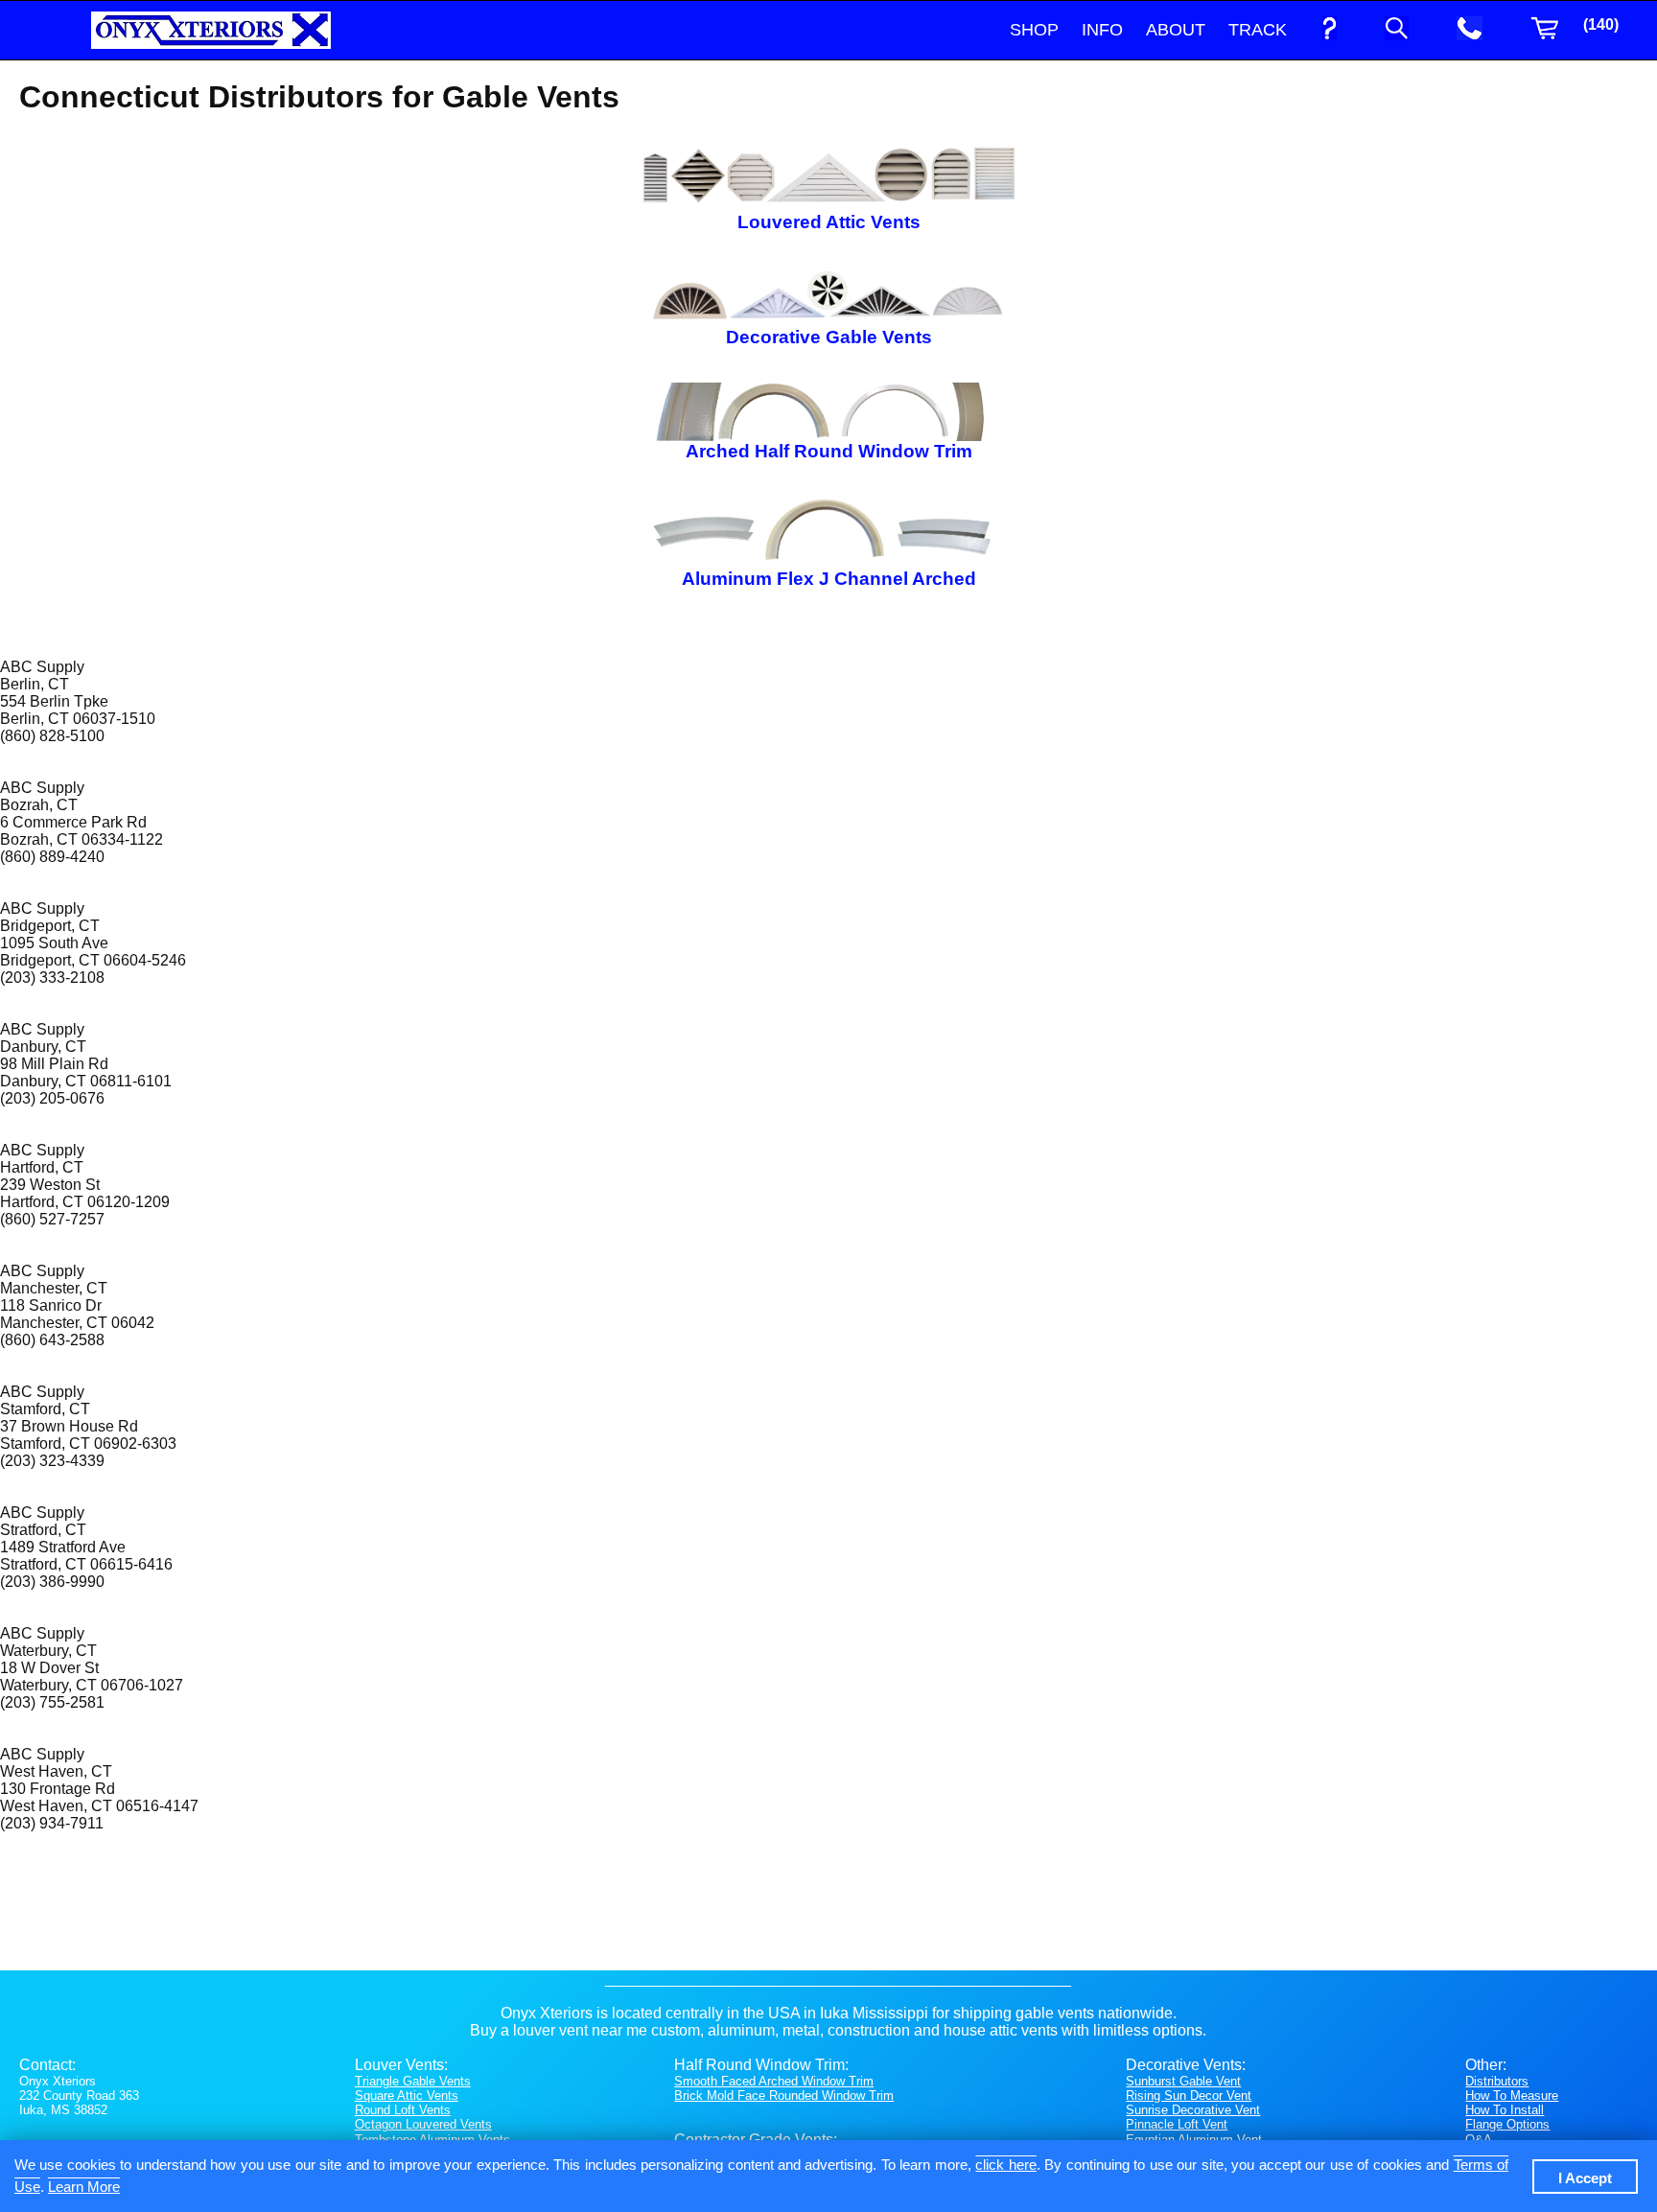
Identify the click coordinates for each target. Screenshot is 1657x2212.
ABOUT (1176, 30)
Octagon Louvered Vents (423, 2124)
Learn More (84, 2187)
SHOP (1034, 30)
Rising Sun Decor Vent (1189, 2096)
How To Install (1505, 2110)
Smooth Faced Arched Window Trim (774, 2081)
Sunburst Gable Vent (1183, 2081)
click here (1005, 2165)
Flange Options (1507, 2124)
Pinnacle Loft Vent (1177, 2124)
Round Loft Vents (403, 2110)
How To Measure (1512, 2096)
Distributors (1497, 2081)
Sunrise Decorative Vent (1193, 2110)
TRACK (1258, 30)
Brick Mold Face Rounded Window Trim (784, 2096)
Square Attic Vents (407, 2096)
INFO (1102, 30)
